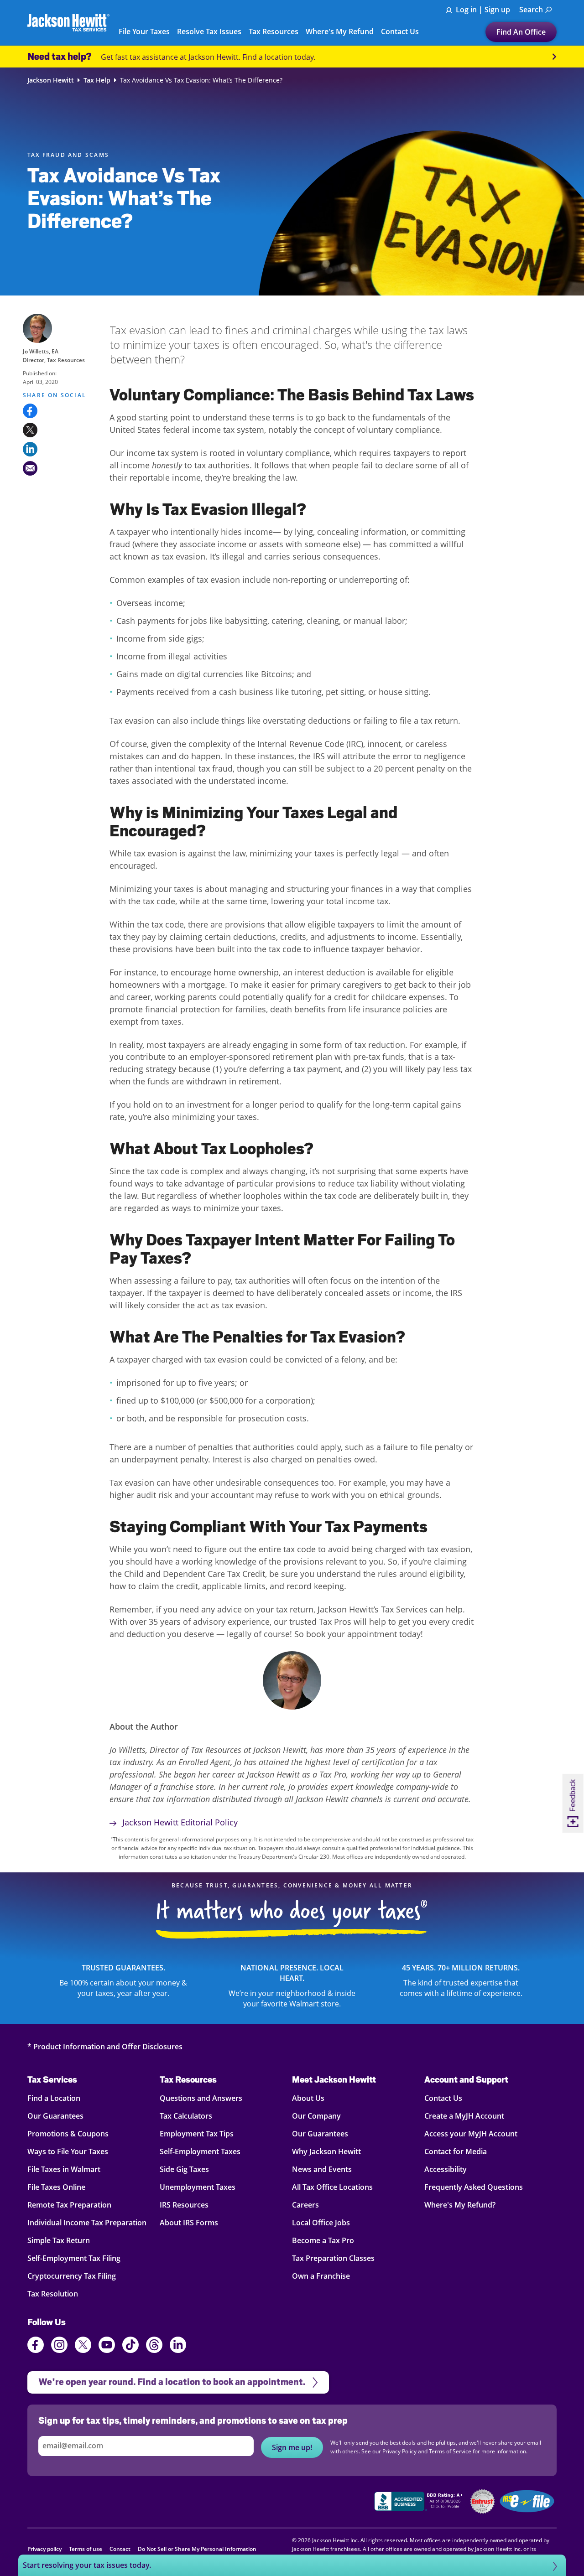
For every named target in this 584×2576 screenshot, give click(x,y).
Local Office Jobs (321, 2223)
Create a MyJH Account (464, 2116)
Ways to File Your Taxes (68, 2151)
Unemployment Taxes (198, 2187)
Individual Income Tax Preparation (87, 2223)
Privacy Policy (399, 2451)
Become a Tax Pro (323, 2240)
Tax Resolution (53, 2294)
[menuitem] (536, 10)
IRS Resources (184, 2205)
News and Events (322, 2169)
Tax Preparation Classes (333, 2258)
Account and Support (466, 2079)
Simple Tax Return (59, 2240)
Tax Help (97, 80)
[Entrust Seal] (482, 2501)
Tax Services (52, 2079)
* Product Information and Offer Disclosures (105, 2047)
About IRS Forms (189, 2223)
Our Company (316, 2116)
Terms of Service (450, 2451)
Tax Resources (188, 2079)
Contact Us (443, 2098)
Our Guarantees (55, 2116)
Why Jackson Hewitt (326, 2151)
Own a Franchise (321, 2276)
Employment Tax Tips (197, 2134)
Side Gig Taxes (184, 2169)
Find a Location (54, 2098)
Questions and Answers (201, 2098)
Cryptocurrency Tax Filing (72, 2276)
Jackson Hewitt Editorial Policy (179, 1822)
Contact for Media (456, 2151)
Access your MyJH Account (471, 2134)
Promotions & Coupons (68, 2134)
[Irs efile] (527, 2501)
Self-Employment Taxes (200, 2151)
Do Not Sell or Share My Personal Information (197, 2549)
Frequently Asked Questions (474, 2187)
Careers (305, 2205)
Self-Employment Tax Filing (74, 2258)
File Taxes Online (56, 2187)
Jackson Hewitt (51, 80)
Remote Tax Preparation (69, 2205)
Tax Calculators (186, 2116)
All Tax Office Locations (332, 2187)
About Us (308, 2098)
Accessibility (446, 2169)
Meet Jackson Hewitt (334, 2079)
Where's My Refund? (460, 2205)
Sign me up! (292, 2447)
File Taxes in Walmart (64, 2169)
